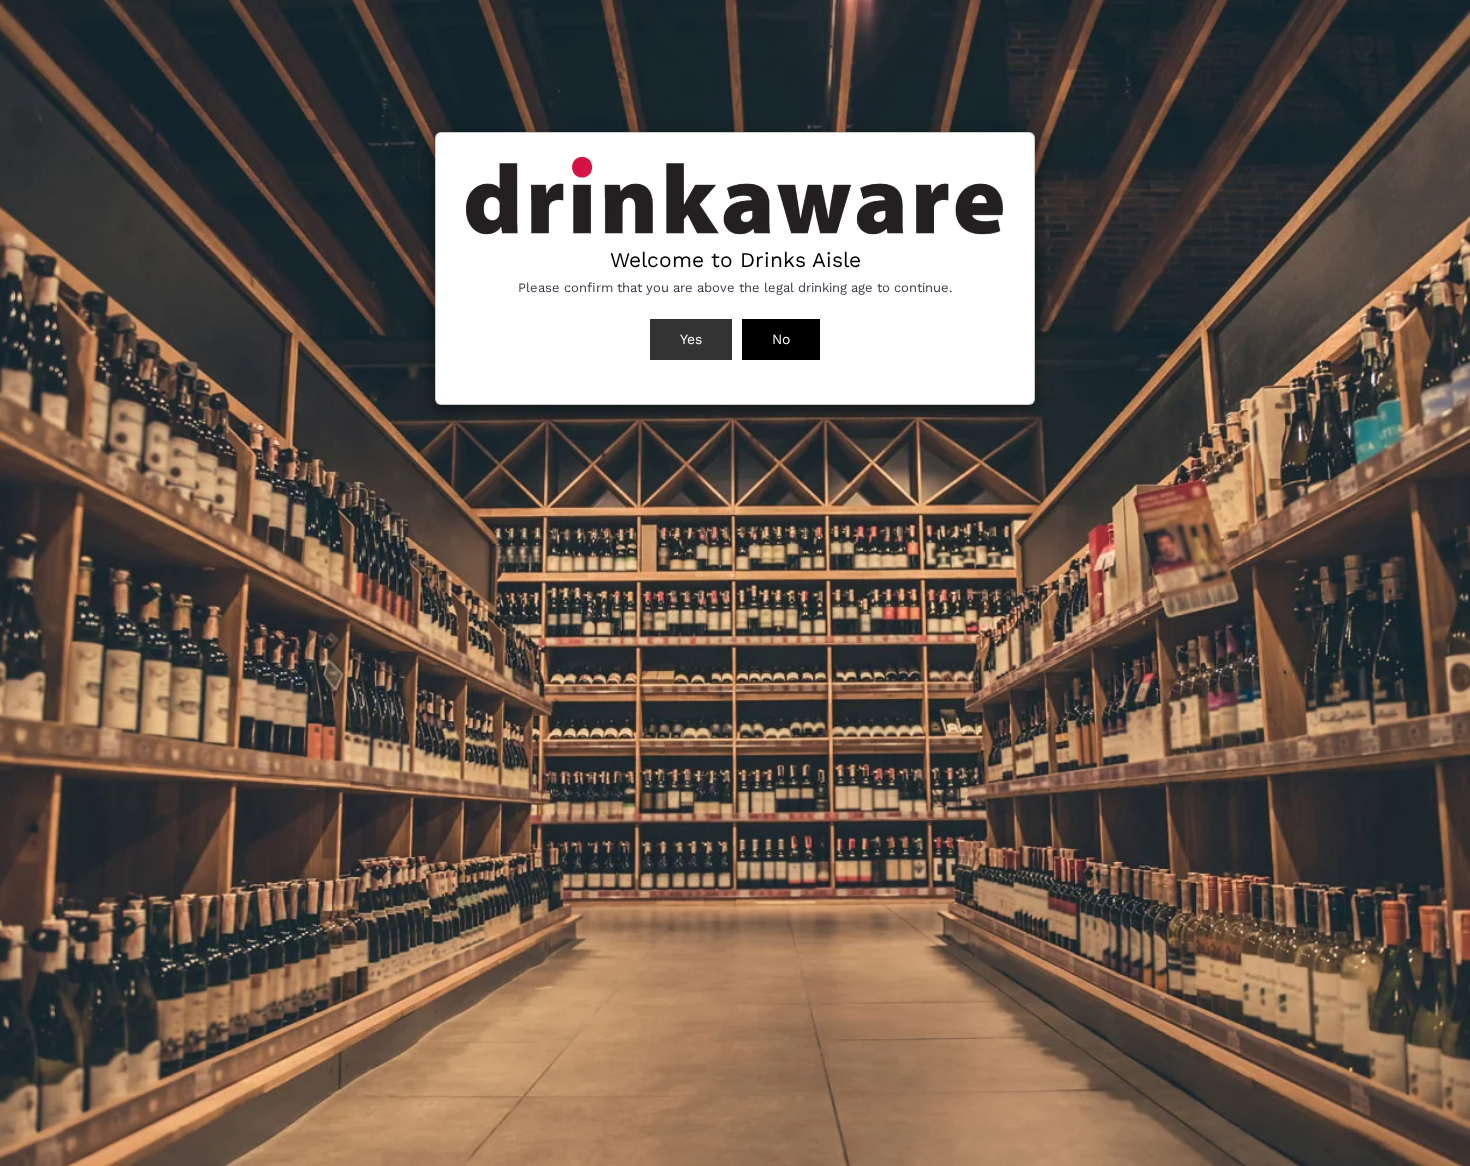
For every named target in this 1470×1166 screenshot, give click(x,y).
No (781, 339)
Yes (691, 339)
